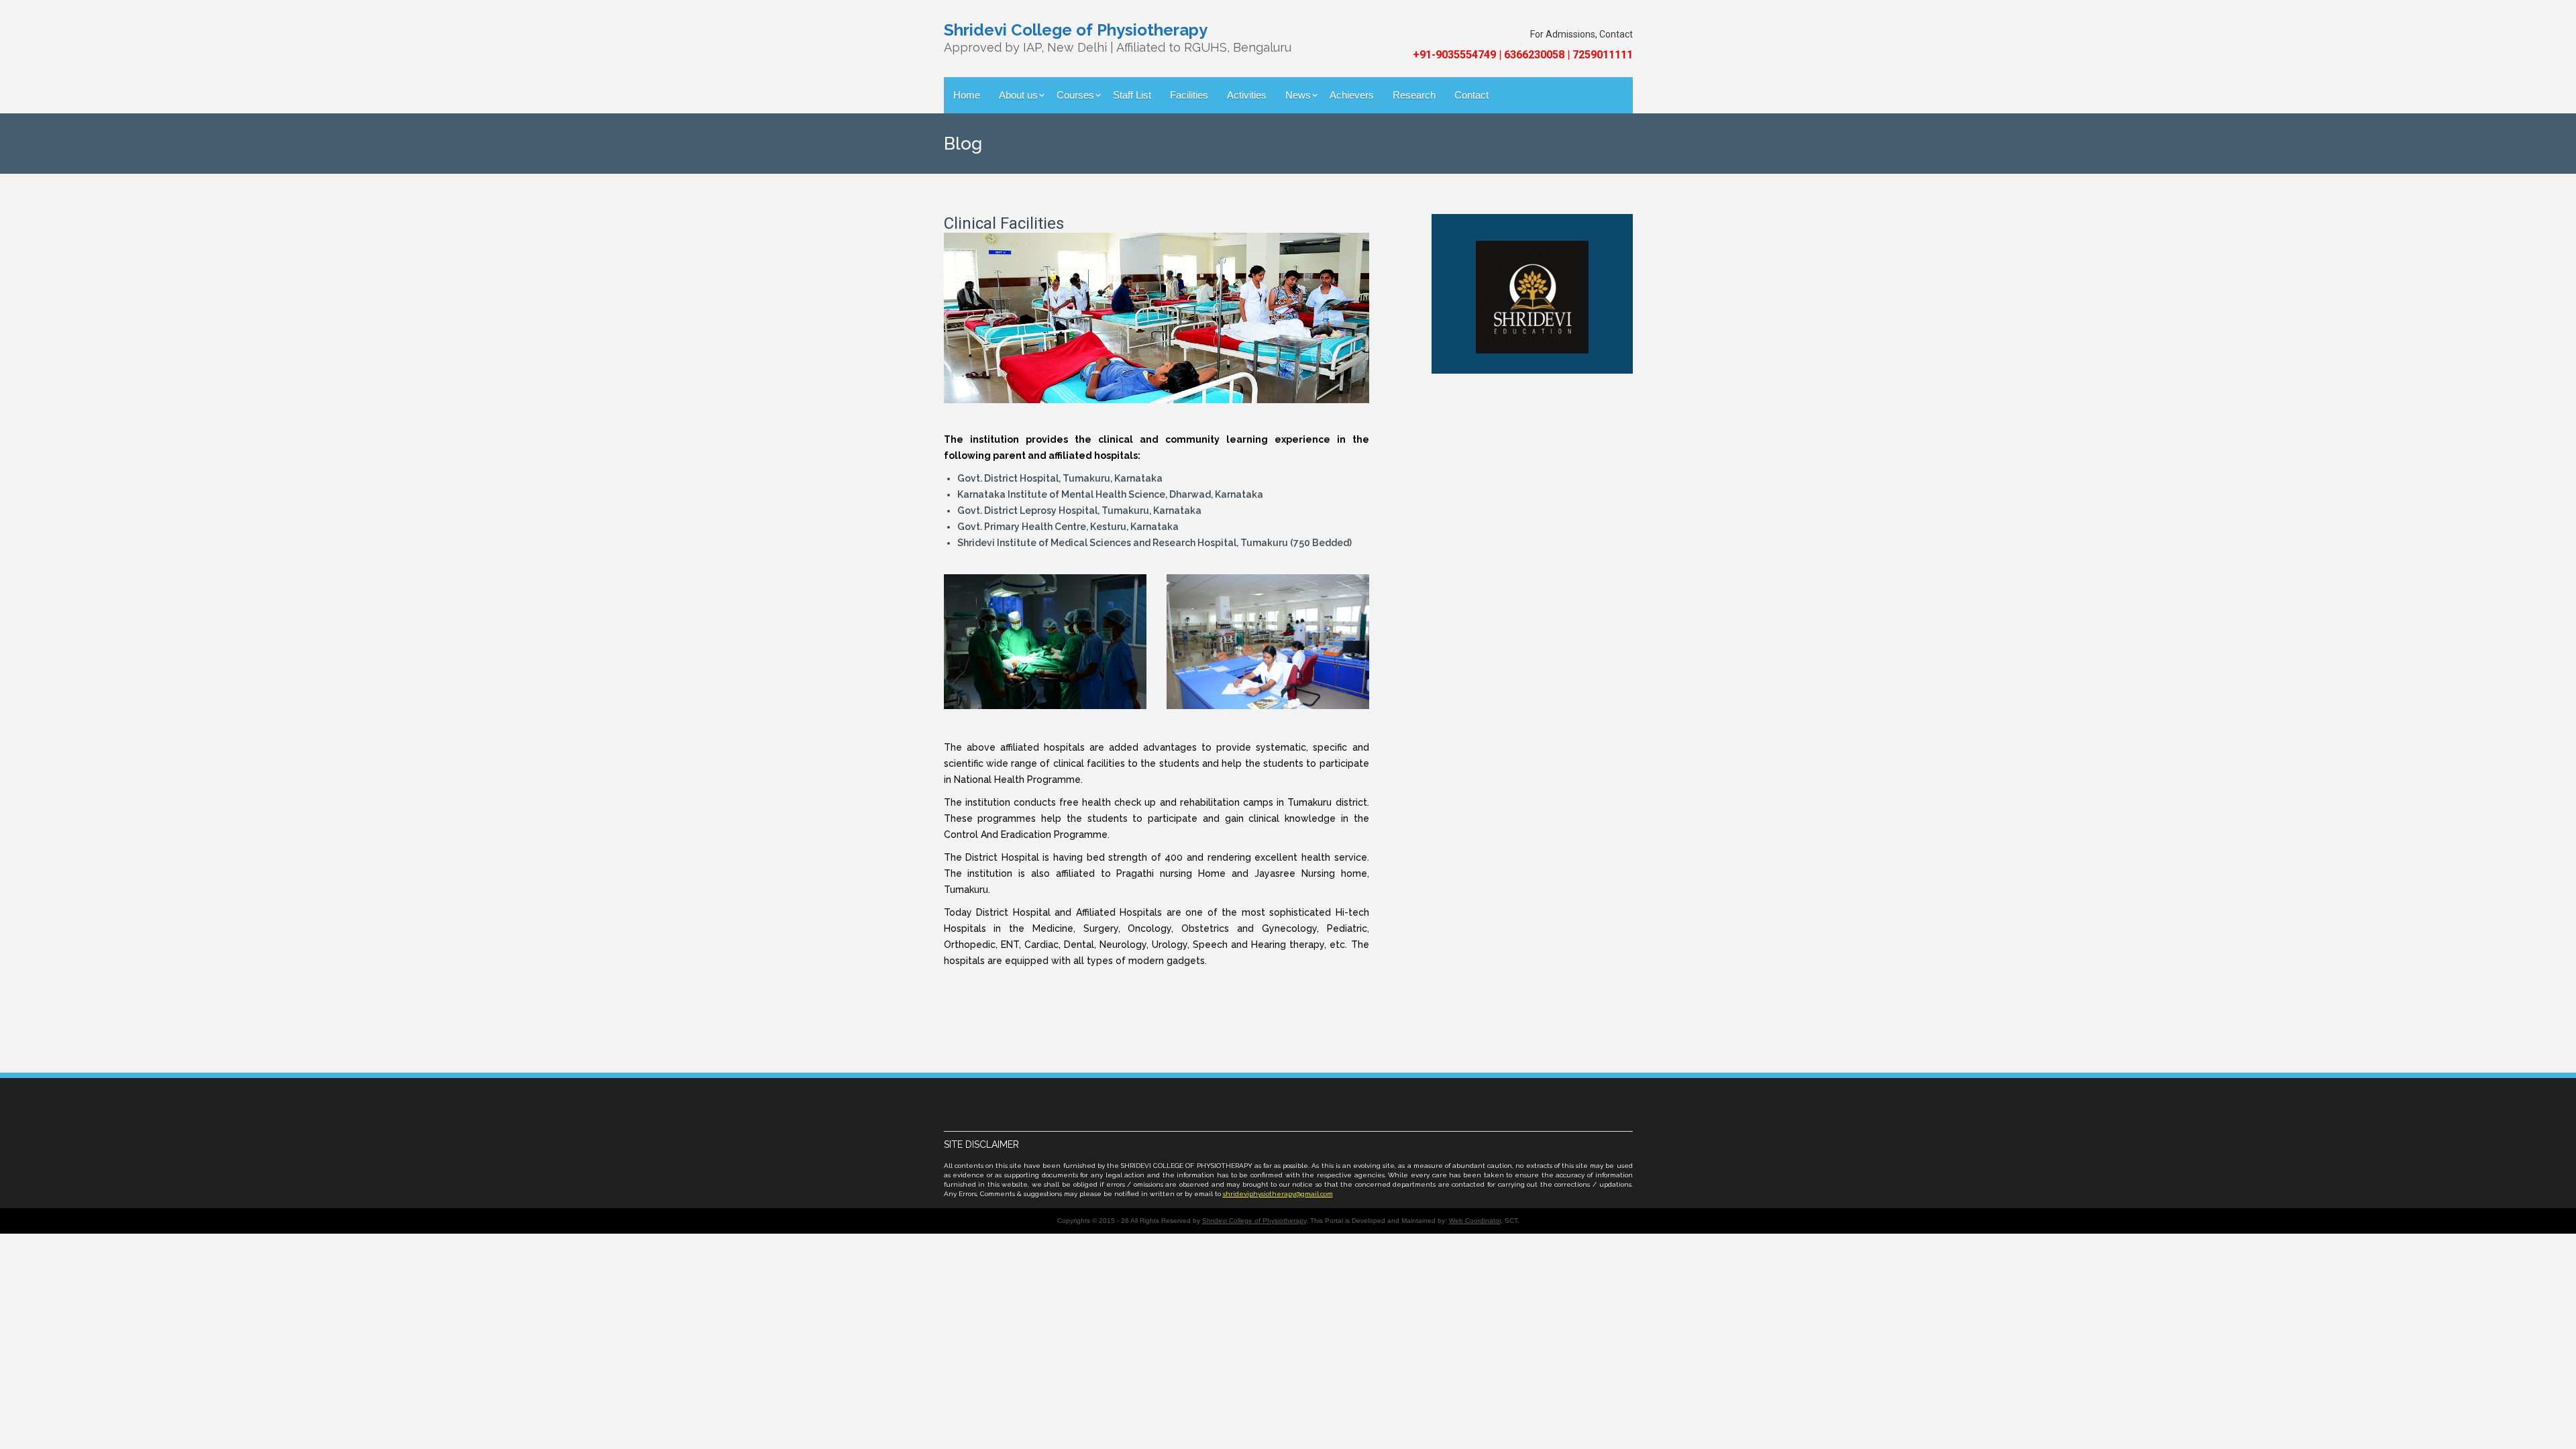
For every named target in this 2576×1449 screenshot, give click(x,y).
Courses (1075, 95)
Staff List (1132, 95)
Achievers (1352, 95)
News (1298, 95)
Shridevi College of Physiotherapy (1254, 1221)
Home (967, 95)
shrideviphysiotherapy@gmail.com (1278, 1194)
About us (1018, 95)
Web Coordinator (1475, 1221)
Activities (1247, 95)
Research (1414, 95)
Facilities (1189, 95)
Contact (1471, 95)
